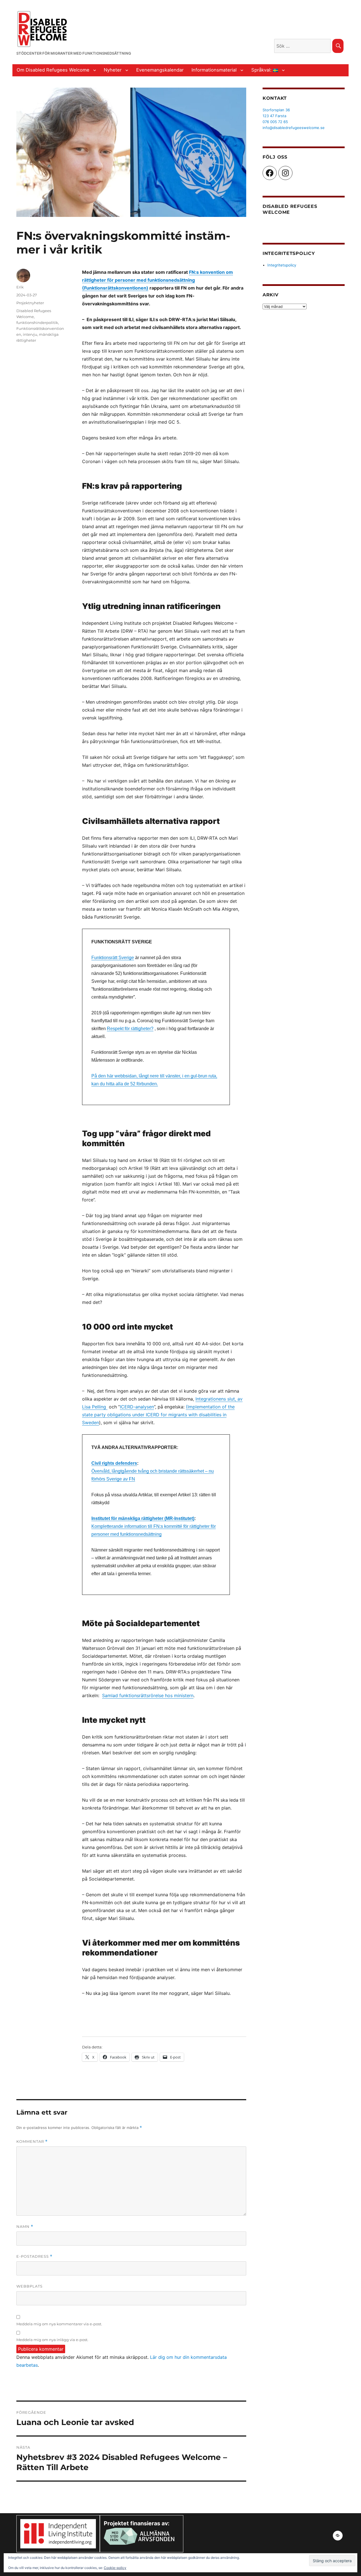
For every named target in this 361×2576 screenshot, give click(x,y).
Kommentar (32, 2142)
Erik (20, 287)
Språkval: (262, 70)
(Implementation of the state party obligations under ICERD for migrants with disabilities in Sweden (158, 1415)
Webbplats (29, 2286)
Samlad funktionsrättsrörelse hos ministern (148, 1695)
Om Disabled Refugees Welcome (53, 70)
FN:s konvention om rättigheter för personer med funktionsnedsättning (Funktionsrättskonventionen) (158, 280)
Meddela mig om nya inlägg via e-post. (52, 2340)
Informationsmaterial (214, 70)
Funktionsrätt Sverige (113, 958)
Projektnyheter (30, 303)
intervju (30, 334)
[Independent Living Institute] (58, 2533)
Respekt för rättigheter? (130, 1029)
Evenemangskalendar (160, 70)
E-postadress (34, 2256)
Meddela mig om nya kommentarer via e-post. (59, 2324)
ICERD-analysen (137, 1407)
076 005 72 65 (275, 122)
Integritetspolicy (282, 265)
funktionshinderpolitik (37, 323)
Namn (25, 2227)
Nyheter (113, 70)
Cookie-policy (115, 2568)
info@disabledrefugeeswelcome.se (294, 128)
